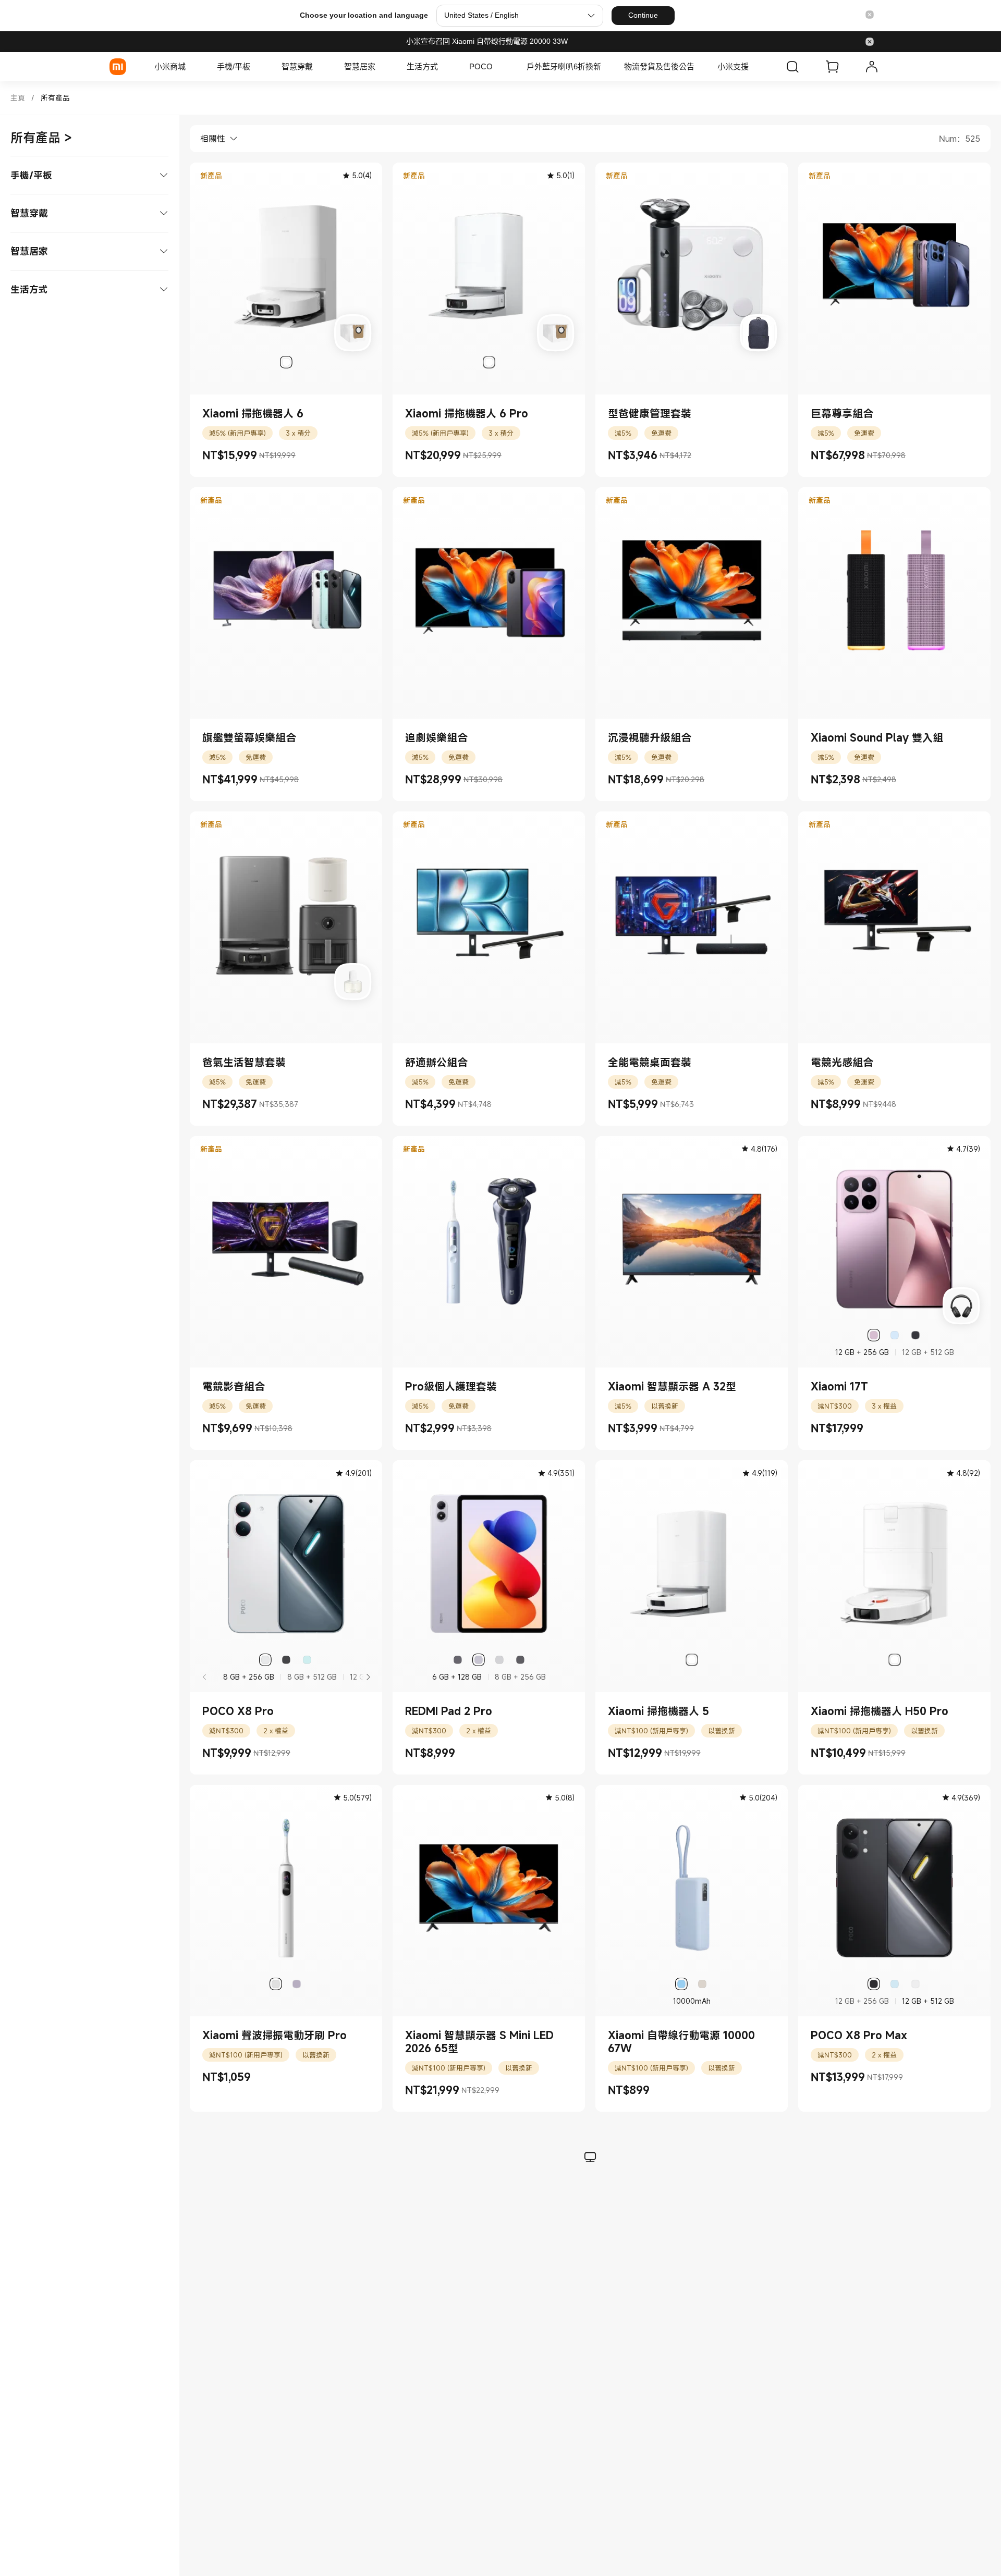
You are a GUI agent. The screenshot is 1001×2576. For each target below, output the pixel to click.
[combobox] (214, 139)
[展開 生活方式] (443, 67)
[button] (870, 15)
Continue (643, 15)
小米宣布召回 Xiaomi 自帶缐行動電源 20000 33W (487, 41)
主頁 (18, 98)
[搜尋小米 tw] (792, 67)
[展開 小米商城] (191, 67)
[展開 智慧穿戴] (318, 67)
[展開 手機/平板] (255, 67)
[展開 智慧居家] (381, 67)
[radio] (286, 362)
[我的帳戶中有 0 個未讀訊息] (872, 67)
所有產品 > (41, 138)
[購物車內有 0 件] (832, 67)
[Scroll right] (368, 1677)
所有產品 (55, 98)
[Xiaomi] (118, 67)
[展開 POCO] (498, 67)
